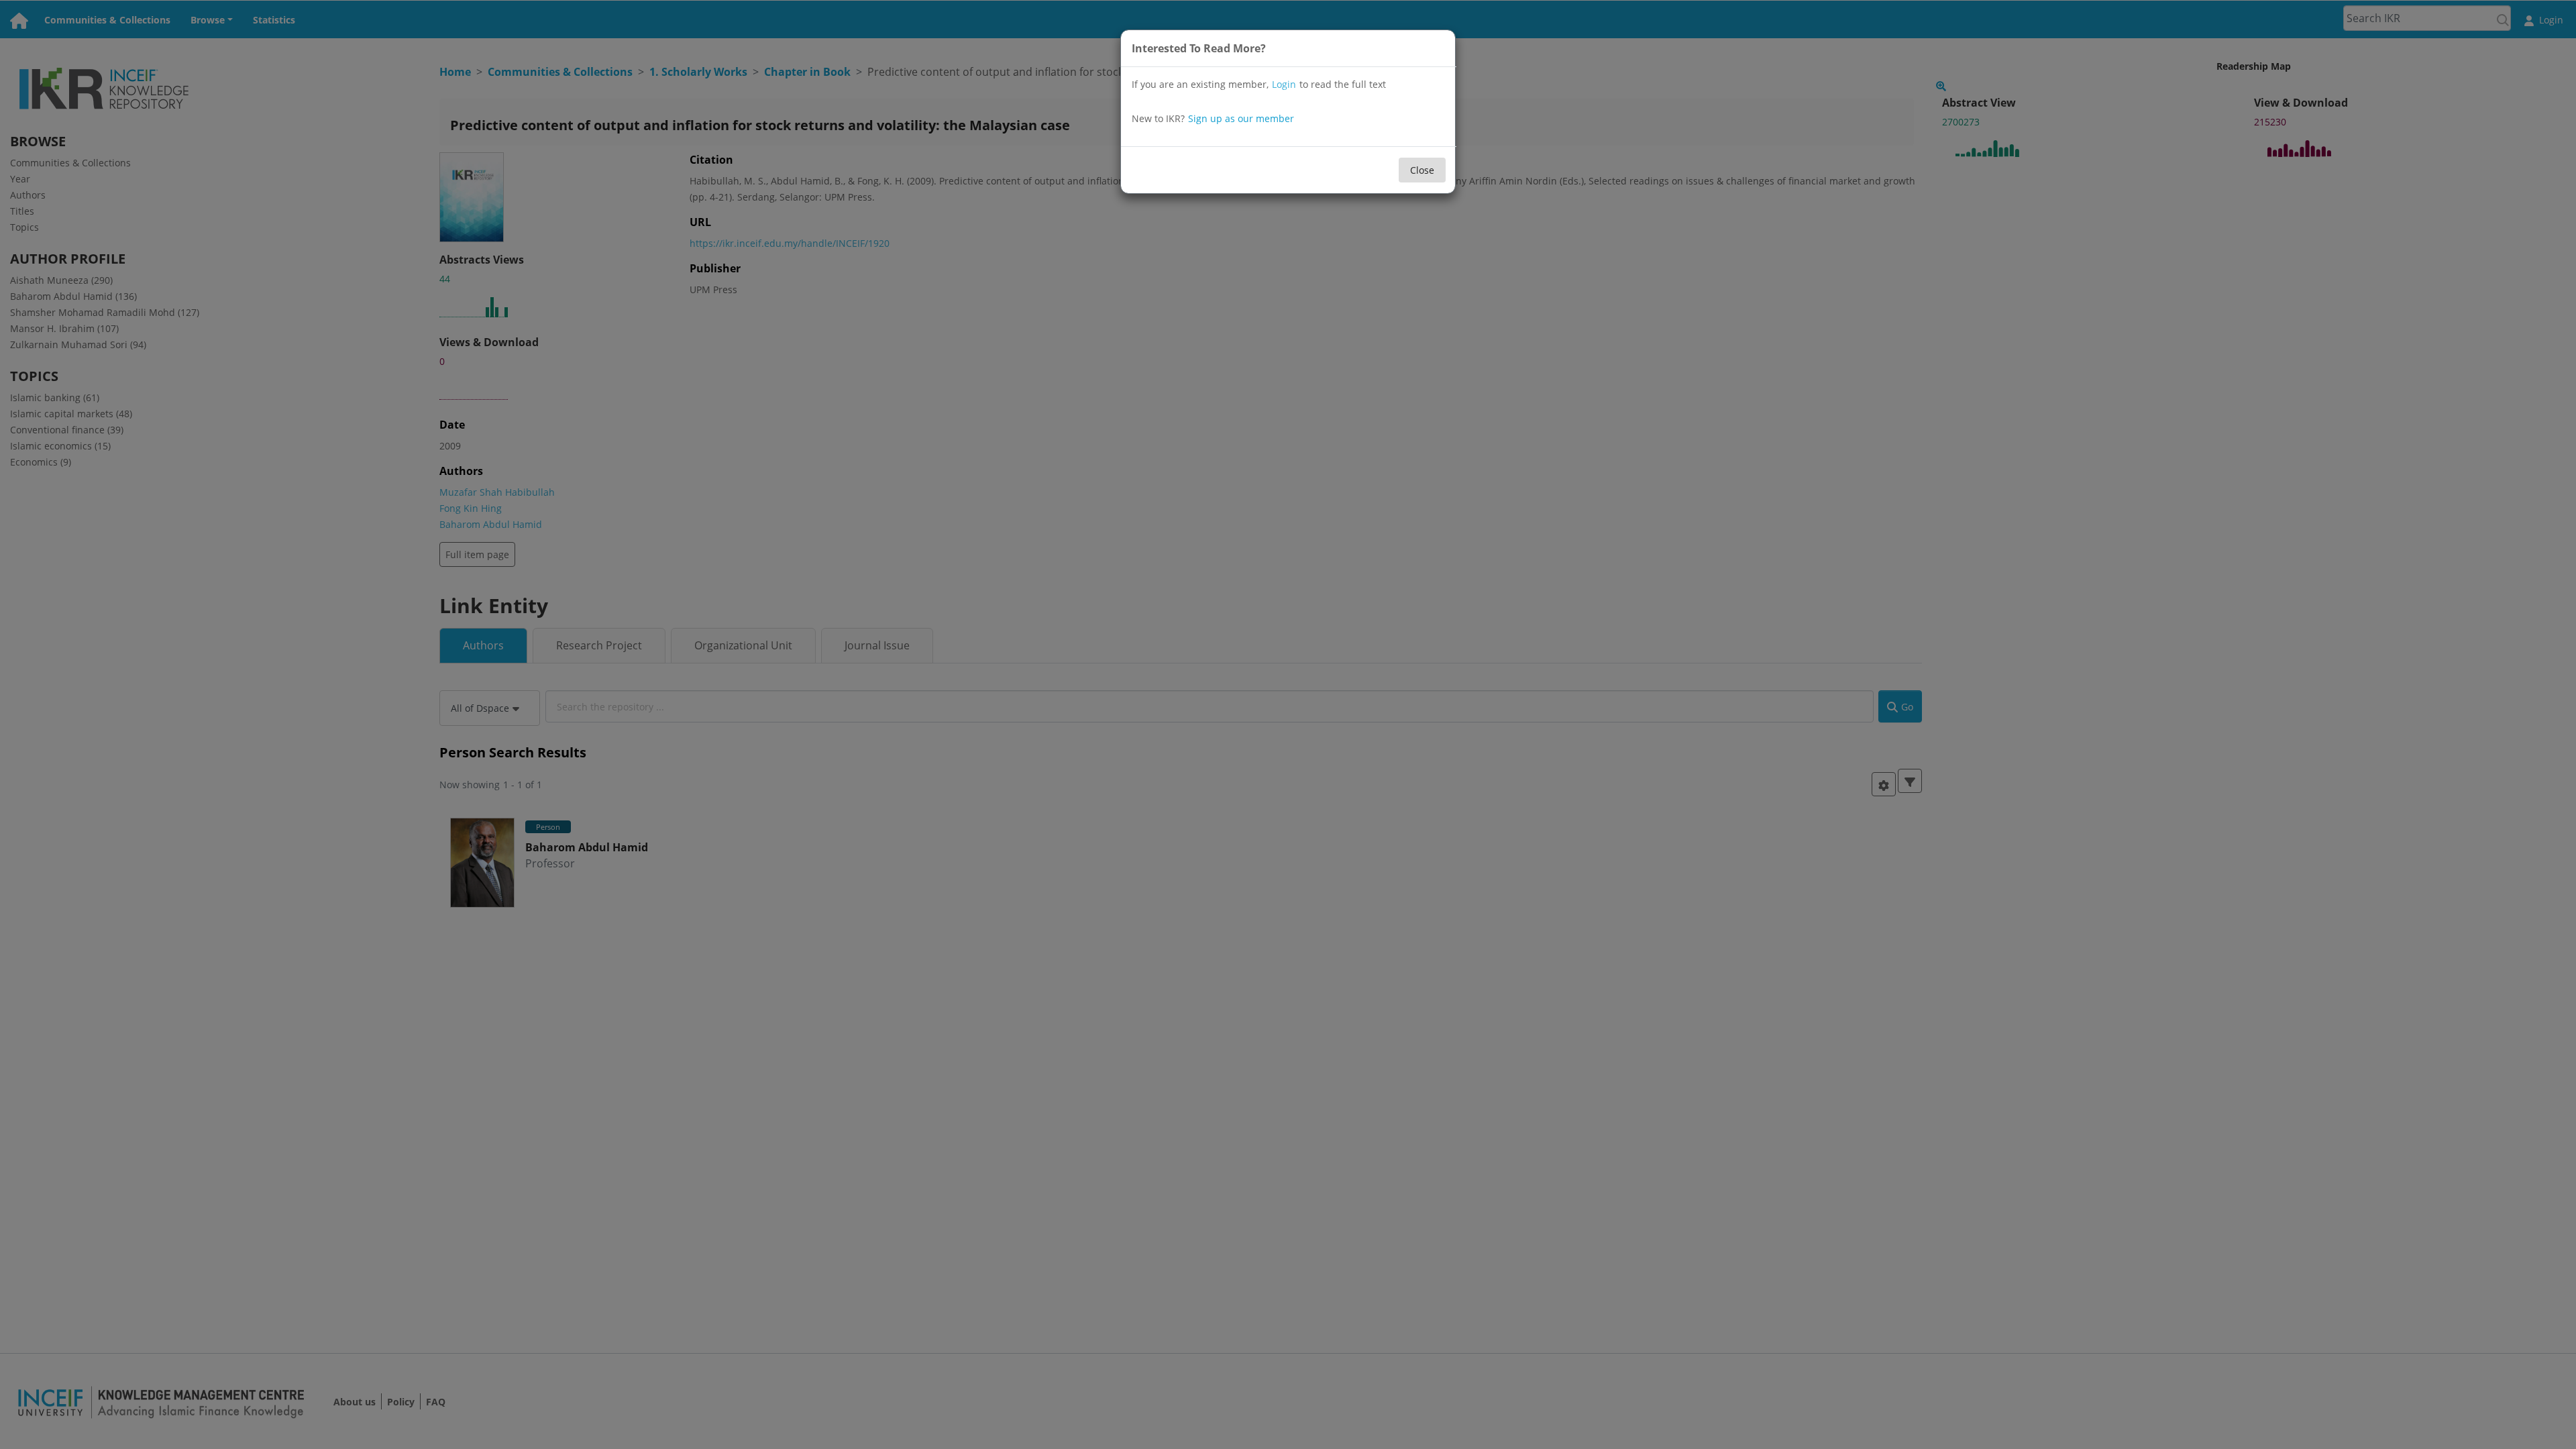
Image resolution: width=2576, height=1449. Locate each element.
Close (1422, 170)
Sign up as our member (1241, 118)
